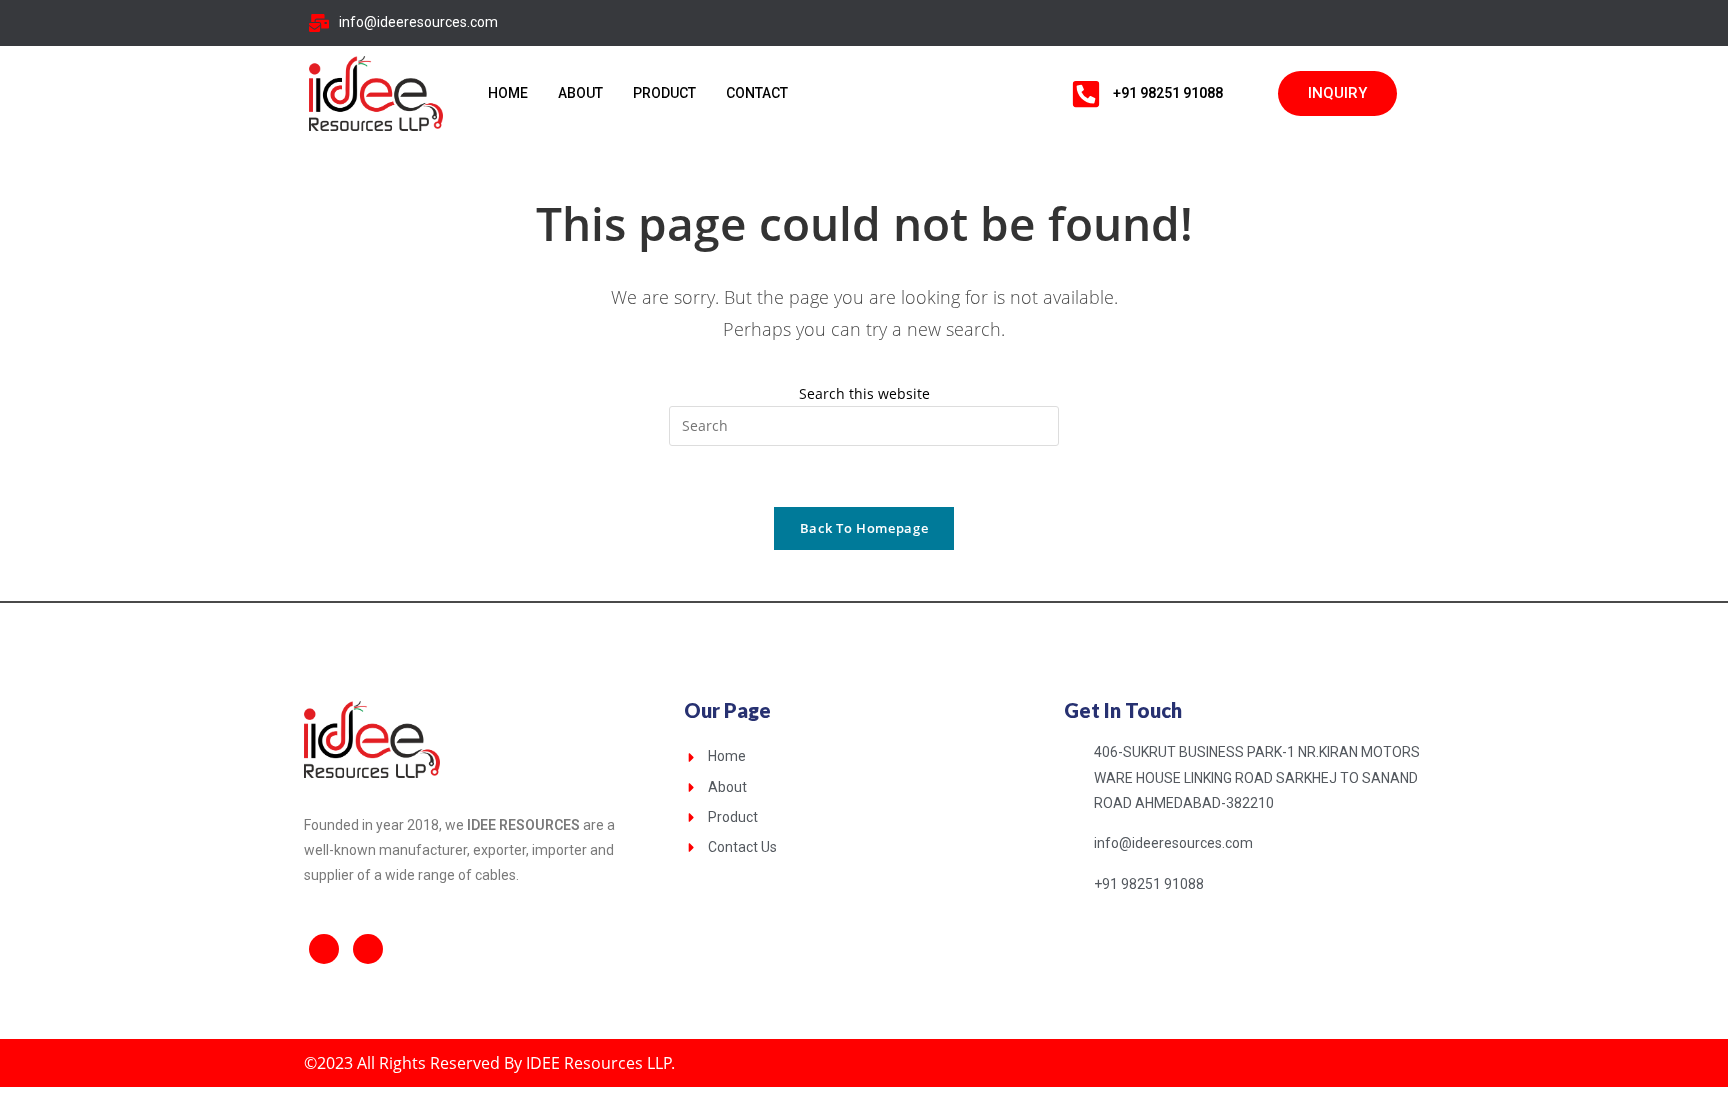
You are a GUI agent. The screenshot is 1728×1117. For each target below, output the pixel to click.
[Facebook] (1358, 23)
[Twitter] (1398, 23)
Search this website (864, 393)
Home (508, 93)
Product (664, 93)
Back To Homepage (864, 528)
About (580, 93)
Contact (757, 93)
